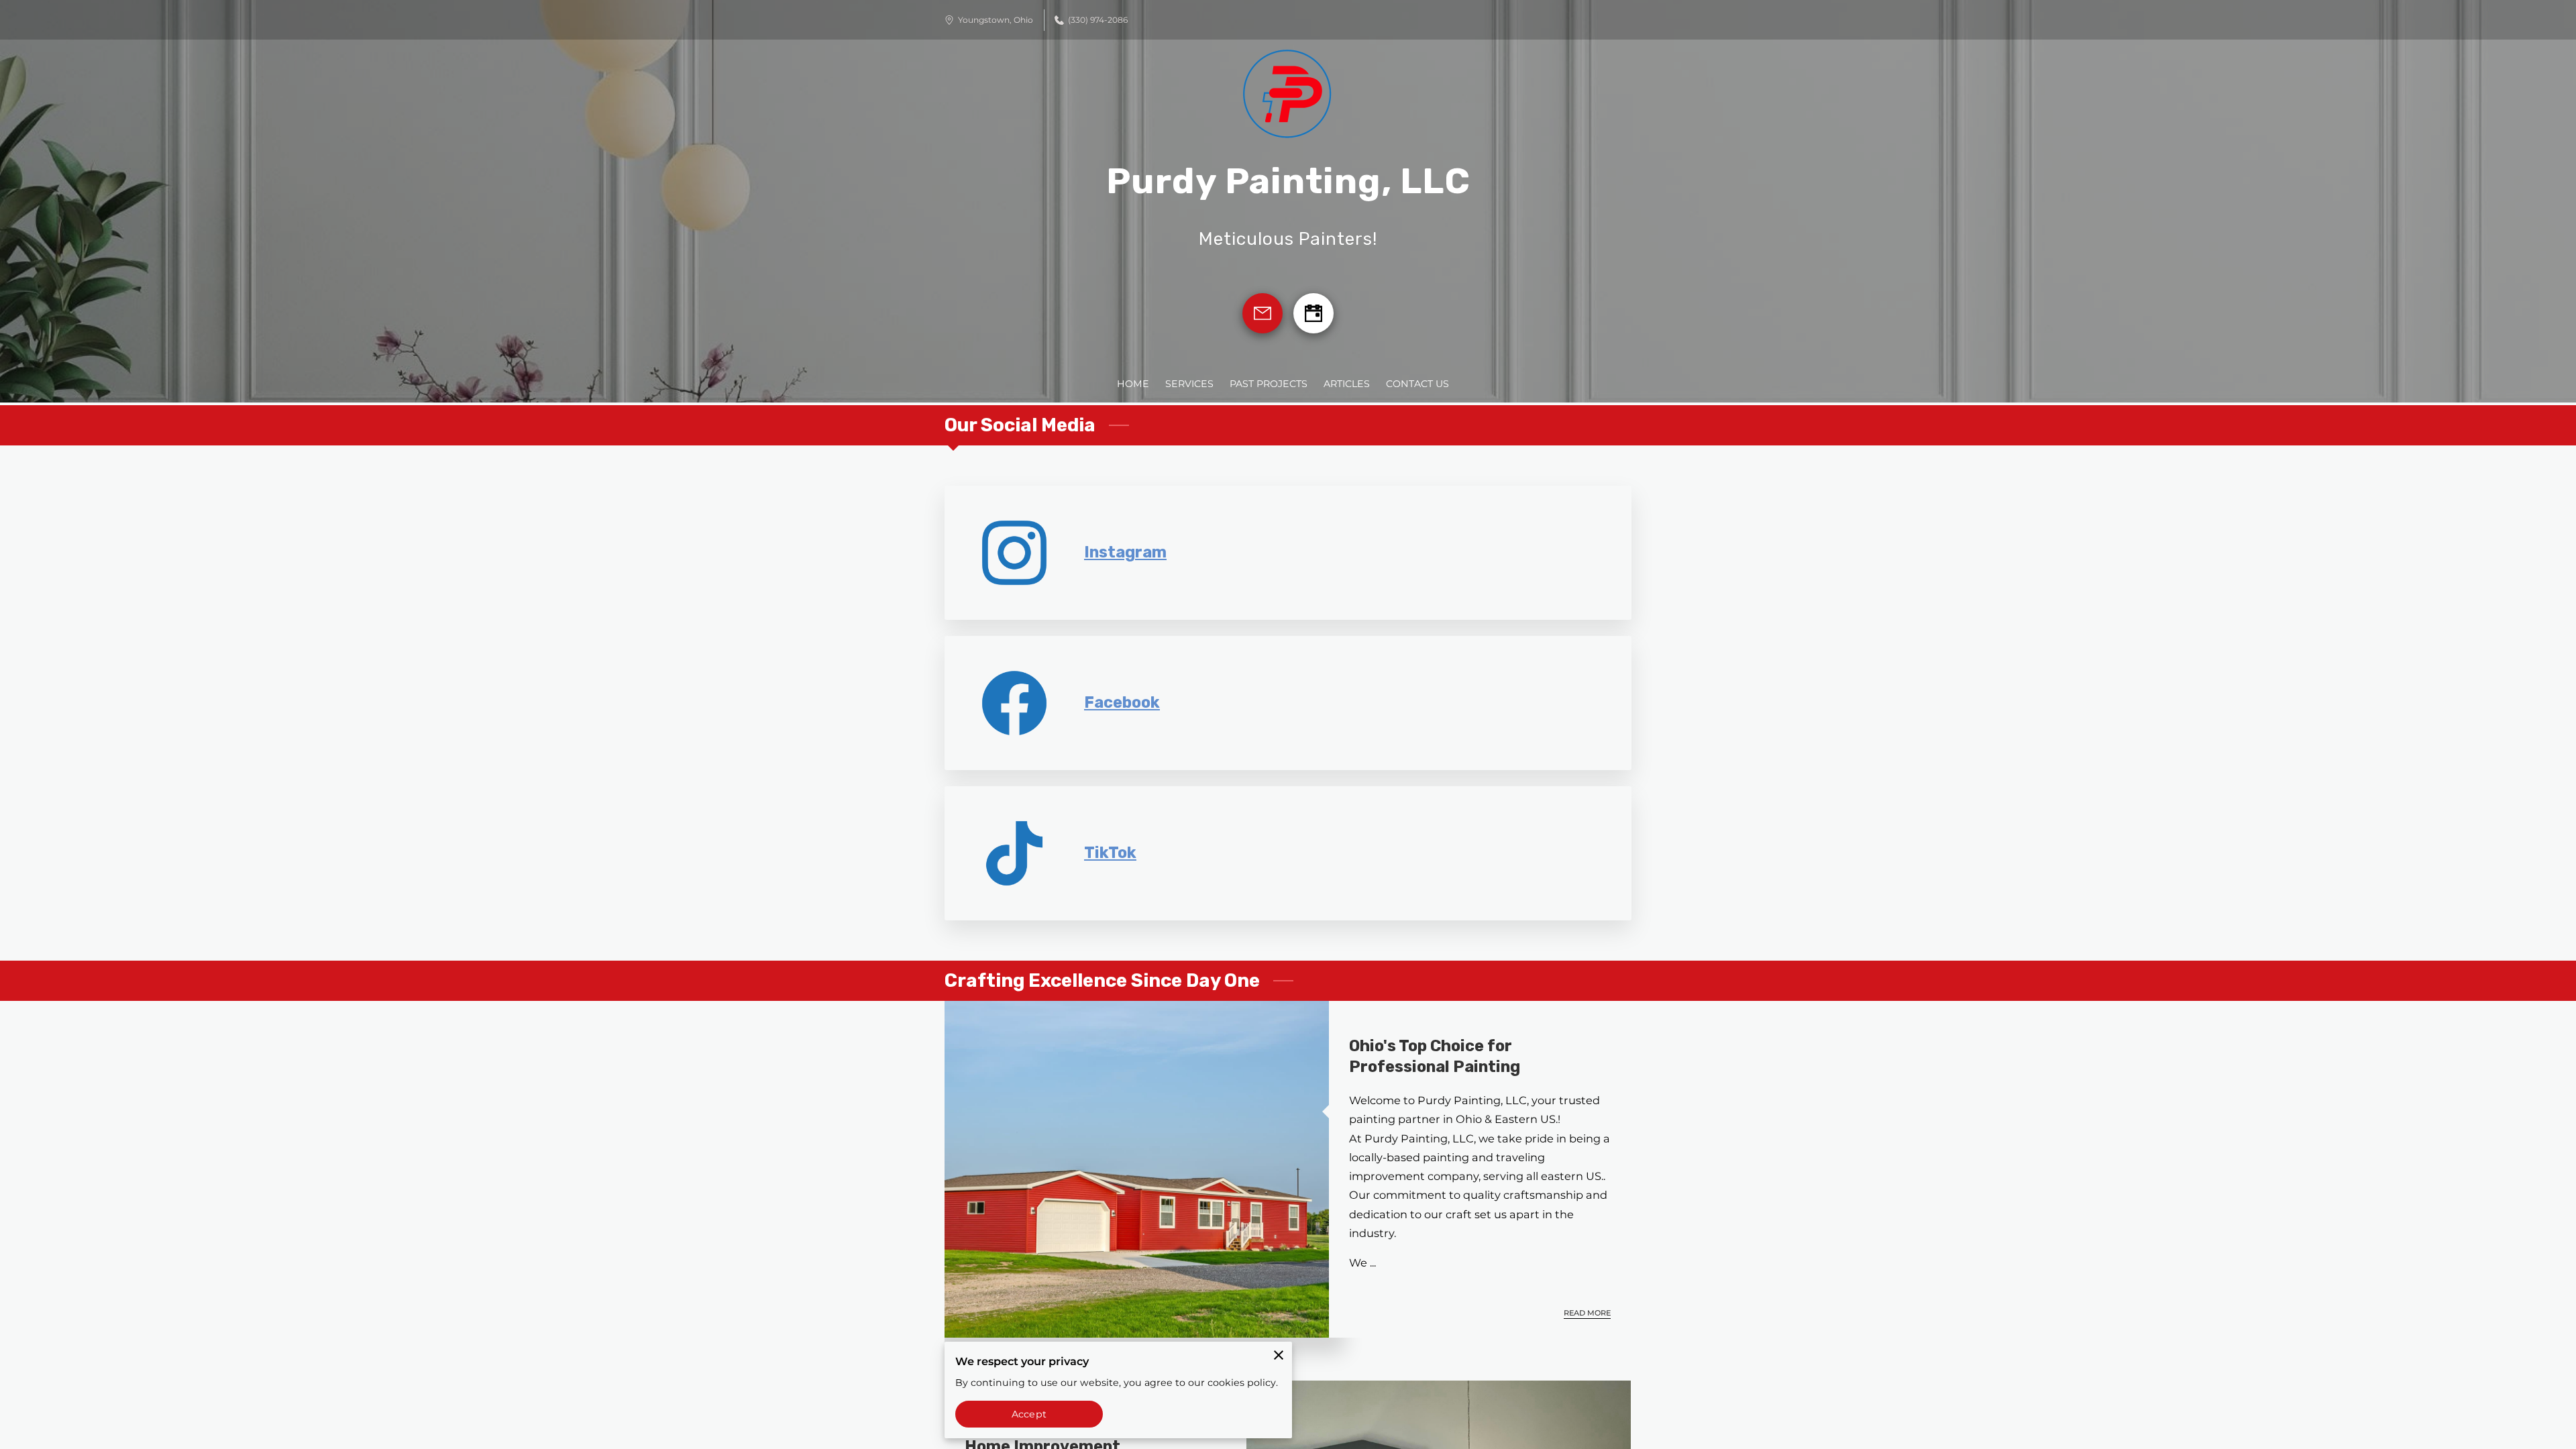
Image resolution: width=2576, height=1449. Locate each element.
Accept (1029, 1414)
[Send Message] (1263, 313)
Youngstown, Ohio (996, 20)
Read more (1587, 1313)
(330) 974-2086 (1098, 20)
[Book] (1313, 313)
